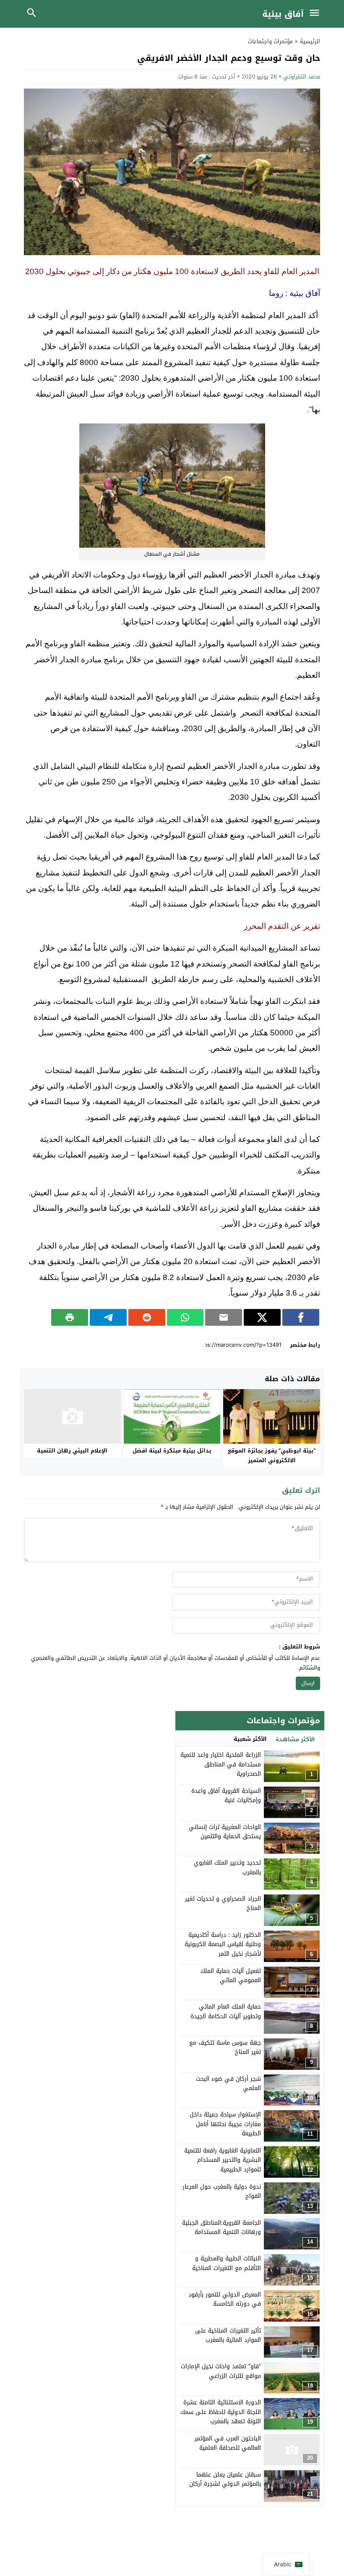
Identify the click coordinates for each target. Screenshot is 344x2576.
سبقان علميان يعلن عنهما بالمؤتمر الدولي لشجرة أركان (225, 2479)
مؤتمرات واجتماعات (270, 41)
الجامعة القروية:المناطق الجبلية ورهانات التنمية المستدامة (222, 2227)
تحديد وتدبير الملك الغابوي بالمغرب (227, 1867)
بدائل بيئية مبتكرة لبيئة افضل (172, 1451)
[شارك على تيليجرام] (108, 1317)
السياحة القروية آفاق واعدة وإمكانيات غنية (226, 1796)
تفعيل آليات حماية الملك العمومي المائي (231, 1976)
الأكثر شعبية (250, 1739)
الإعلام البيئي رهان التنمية (72, 1451)
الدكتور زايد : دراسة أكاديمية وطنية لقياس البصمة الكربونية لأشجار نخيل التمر (223, 1944)
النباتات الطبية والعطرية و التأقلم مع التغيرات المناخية (227, 2263)
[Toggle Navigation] (316, 14)
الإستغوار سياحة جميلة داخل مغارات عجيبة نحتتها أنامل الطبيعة (225, 2124)
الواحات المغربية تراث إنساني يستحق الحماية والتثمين (225, 1832)
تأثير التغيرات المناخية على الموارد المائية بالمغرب (228, 2335)
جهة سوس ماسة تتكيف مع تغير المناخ (225, 2047)
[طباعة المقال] (70, 1317)
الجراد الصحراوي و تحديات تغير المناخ (223, 1903)
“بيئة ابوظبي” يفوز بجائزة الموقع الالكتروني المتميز (272, 1455)
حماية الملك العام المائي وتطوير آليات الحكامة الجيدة (226, 2011)
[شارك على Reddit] (147, 1317)
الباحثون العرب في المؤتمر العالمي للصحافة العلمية (228, 2443)
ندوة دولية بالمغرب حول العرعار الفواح (222, 2191)
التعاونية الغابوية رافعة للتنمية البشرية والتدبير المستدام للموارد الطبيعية (223, 2160)
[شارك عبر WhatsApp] (185, 1317)
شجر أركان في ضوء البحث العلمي (228, 2084)
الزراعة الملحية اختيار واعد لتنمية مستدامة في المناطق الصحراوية (221, 1764)
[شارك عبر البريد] (224, 1317)
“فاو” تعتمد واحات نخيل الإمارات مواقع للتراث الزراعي (221, 2371)
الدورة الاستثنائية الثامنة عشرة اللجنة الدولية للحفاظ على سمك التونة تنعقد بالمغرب (221, 2412)
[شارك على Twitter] (262, 1317)
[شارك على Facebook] (301, 1317)
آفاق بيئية (283, 14)
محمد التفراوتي (302, 77)
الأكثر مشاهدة (295, 1739)
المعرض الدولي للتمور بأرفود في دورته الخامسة (225, 2299)
